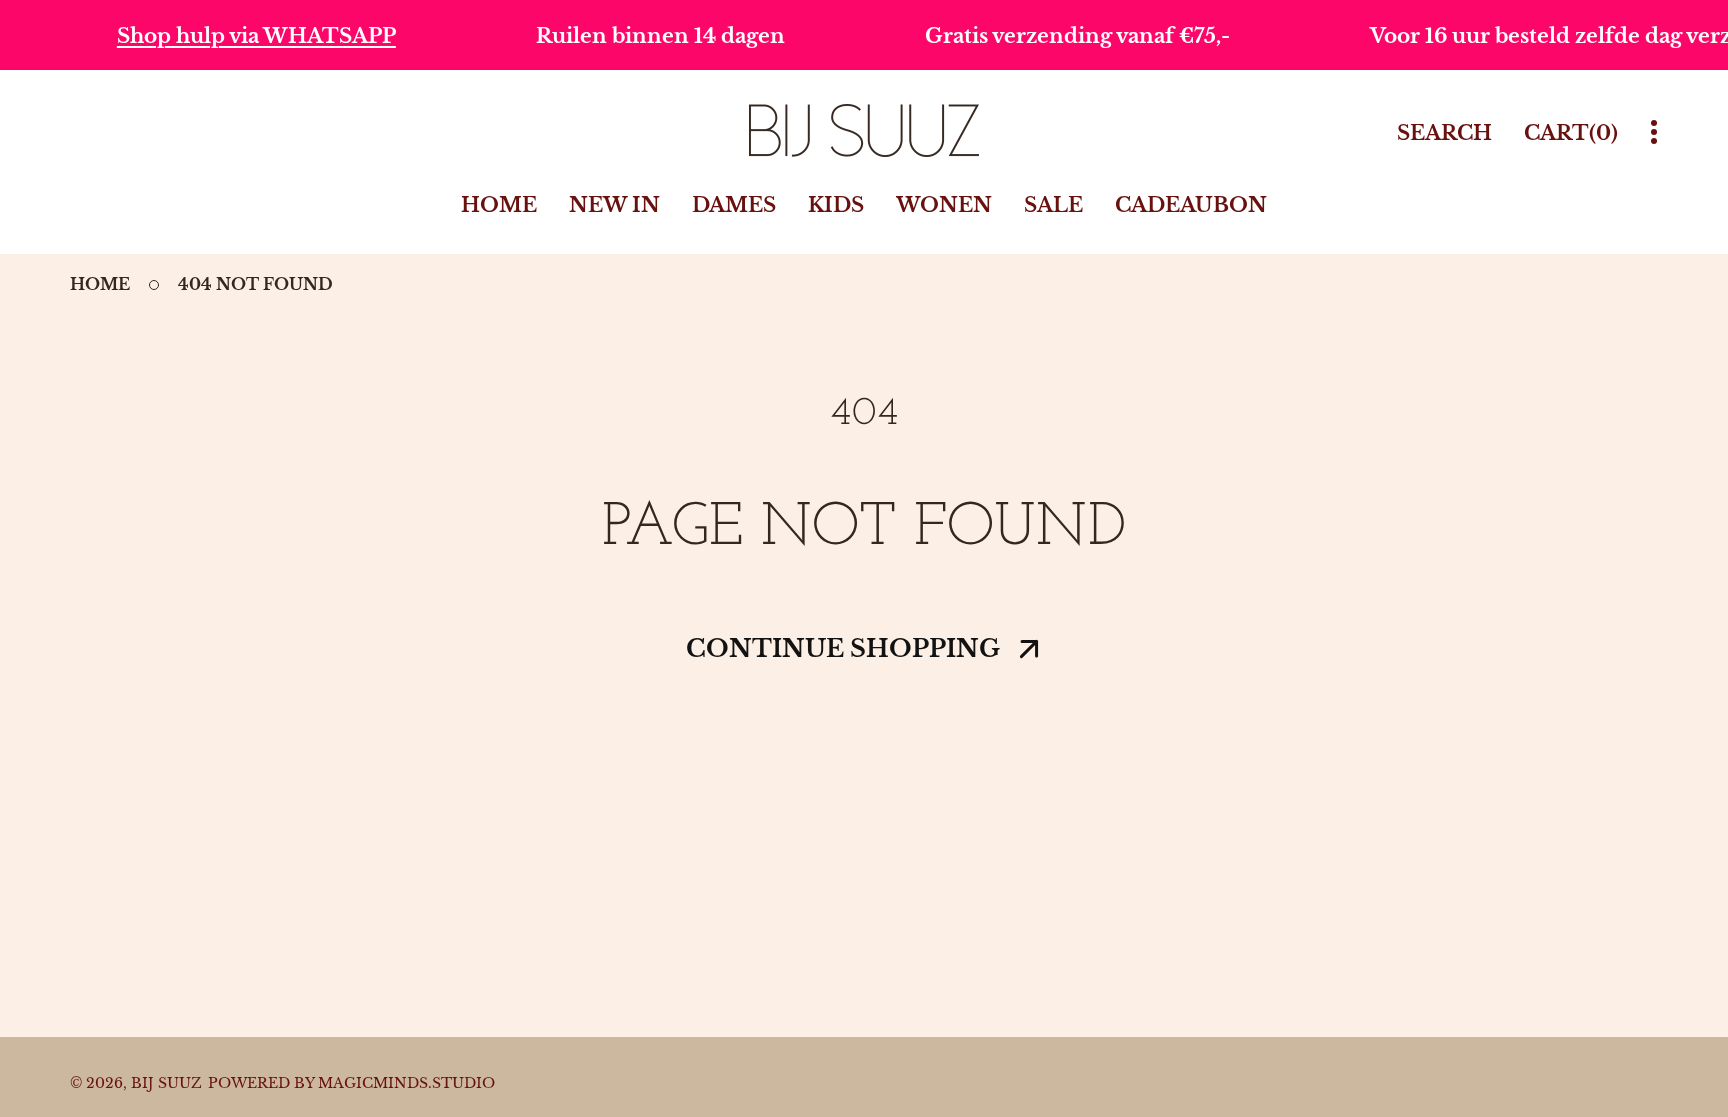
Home (100, 284)
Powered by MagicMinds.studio (351, 1083)
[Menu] (1654, 132)
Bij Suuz (166, 1083)
